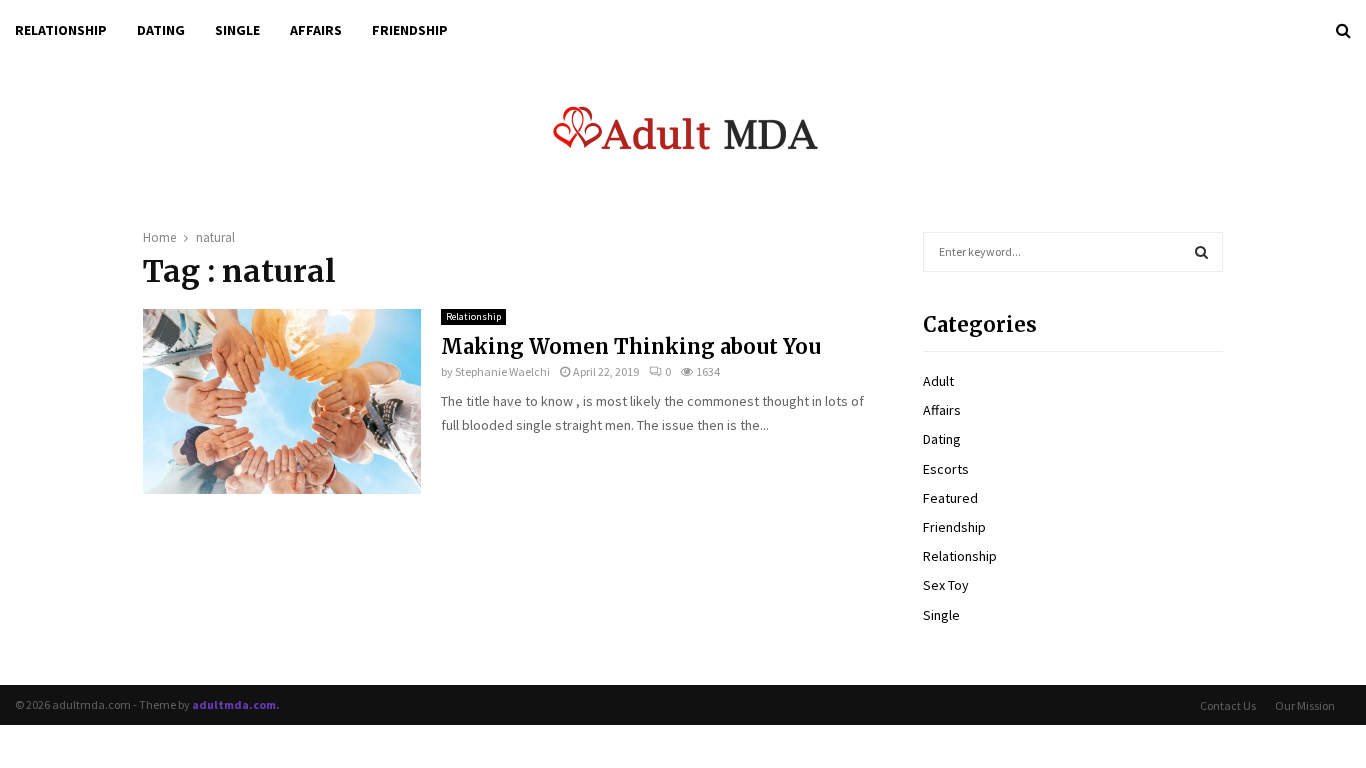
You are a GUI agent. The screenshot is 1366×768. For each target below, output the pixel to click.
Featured (950, 498)
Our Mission (1305, 705)
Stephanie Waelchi (502, 371)
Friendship (410, 30)
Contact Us (1228, 705)
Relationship (61, 30)
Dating (161, 30)
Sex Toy (946, 585)
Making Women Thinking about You (631, 346)
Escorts (946, 469)
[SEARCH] (1201, 252)
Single (237, 30)
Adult (938, 381)
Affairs (316, 30)
